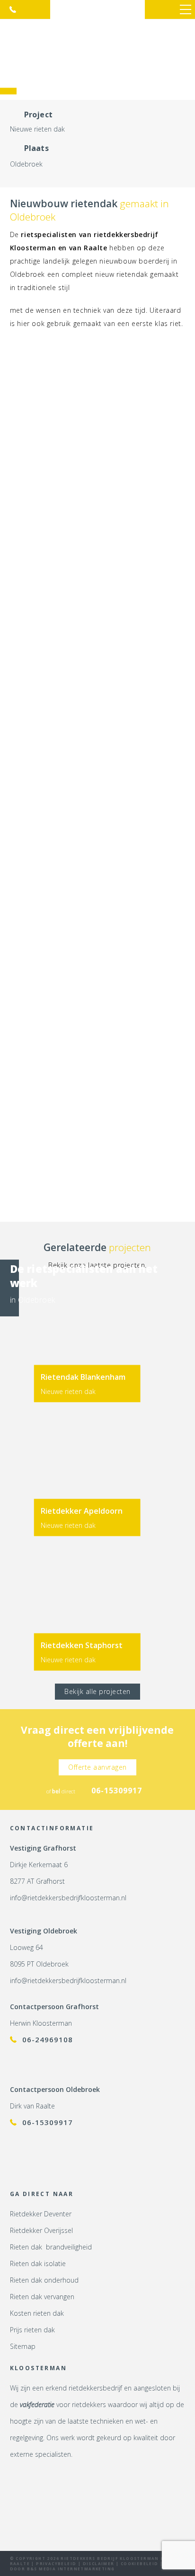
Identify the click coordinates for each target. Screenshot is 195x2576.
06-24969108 (48, 2039)
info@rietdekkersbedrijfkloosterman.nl (68, 1898)
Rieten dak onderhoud (44, 2280)
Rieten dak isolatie (38, 2263)
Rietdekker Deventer (41, 2214)
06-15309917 (13, 9)
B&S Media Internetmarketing (71, 2569)
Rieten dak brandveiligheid (51, 2247)
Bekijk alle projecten (97, 1691)
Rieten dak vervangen (42, 2297)
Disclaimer (99, 2563)
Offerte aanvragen (97, 1767)
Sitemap (23, 2346)
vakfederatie (37, 2404)
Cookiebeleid (140, 2563)
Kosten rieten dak (37, 2313)
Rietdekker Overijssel (41, 2230)
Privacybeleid (56, 2563)
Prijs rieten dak (32, 2330)
